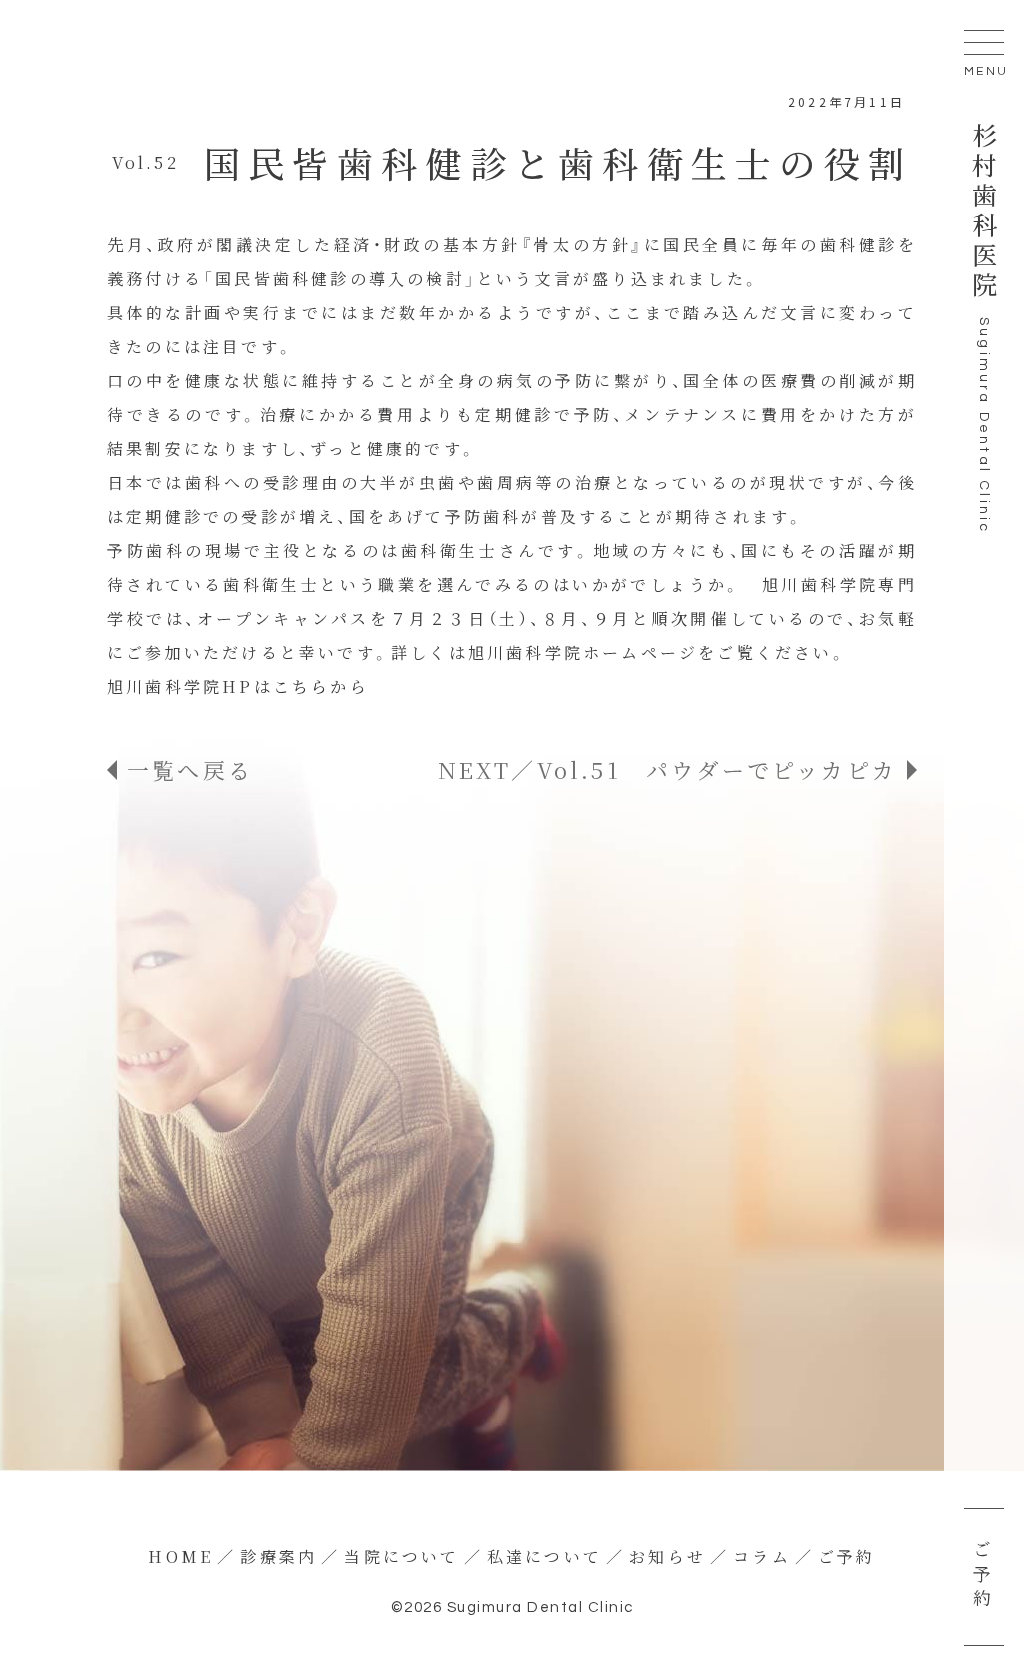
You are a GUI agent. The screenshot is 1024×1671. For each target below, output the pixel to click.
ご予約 (982, 1577)
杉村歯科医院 (985, 212)
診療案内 (278, 1556)
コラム (762, 1556)
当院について (401, 1556)
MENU (984, 71)
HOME (180, 1556)
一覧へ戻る (190, 770)
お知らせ (667, 1556)
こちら (302, 686)
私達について (544, 1556)
